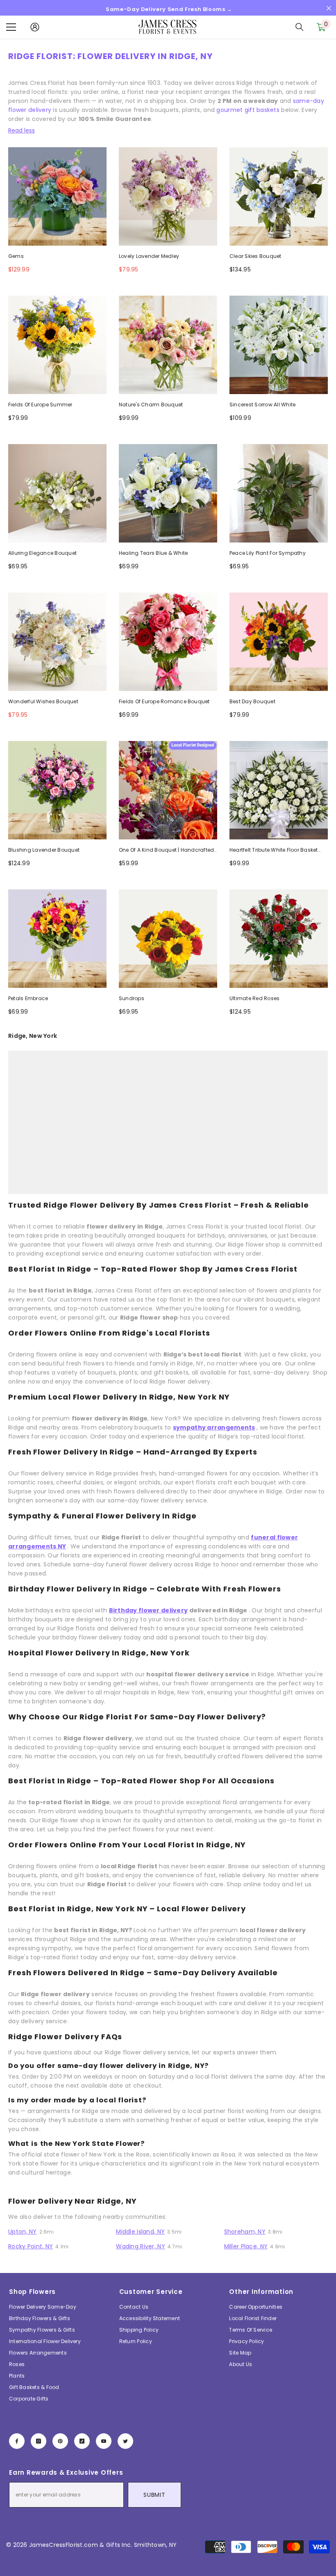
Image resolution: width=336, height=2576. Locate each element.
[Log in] (35, 27)
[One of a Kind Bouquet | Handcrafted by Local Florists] (168, 790)
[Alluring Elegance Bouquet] (57, 493)
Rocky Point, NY (31, 2246)
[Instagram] (39, 2441)
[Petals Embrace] (57, 939)
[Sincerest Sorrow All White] (279, 345)
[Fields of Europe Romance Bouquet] (168, 642)
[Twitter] (125, 2441)
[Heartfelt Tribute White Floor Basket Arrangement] (279, 790)
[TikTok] (82, 2441)
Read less (22, 130)
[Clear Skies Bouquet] (279, 196)
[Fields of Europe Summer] (57, 345)
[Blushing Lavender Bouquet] (57, 790)
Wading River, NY (140, 2246)
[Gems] (57, 196)
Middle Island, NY (140, 2232)
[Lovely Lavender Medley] (168, 196)
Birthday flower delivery (149, 1610)
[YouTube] (104, 2441)
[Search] (300, 27)
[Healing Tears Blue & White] (168, 493)
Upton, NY (23, 2232)
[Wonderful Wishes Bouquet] (57, 642)
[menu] (11, 27)
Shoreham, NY (245, 2232)
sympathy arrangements (214, 1427)
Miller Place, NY (246, 2246)
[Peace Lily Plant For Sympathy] (279, 493)
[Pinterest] (60, 2441)
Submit (154, 2495)
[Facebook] (17, 2441)
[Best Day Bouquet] (279, 642)
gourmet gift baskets (248, 110)
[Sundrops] (168, 939)
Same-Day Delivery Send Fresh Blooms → (169, 9)
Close (329, 8)
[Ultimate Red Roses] (279, 939)
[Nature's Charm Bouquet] (168, 345)
